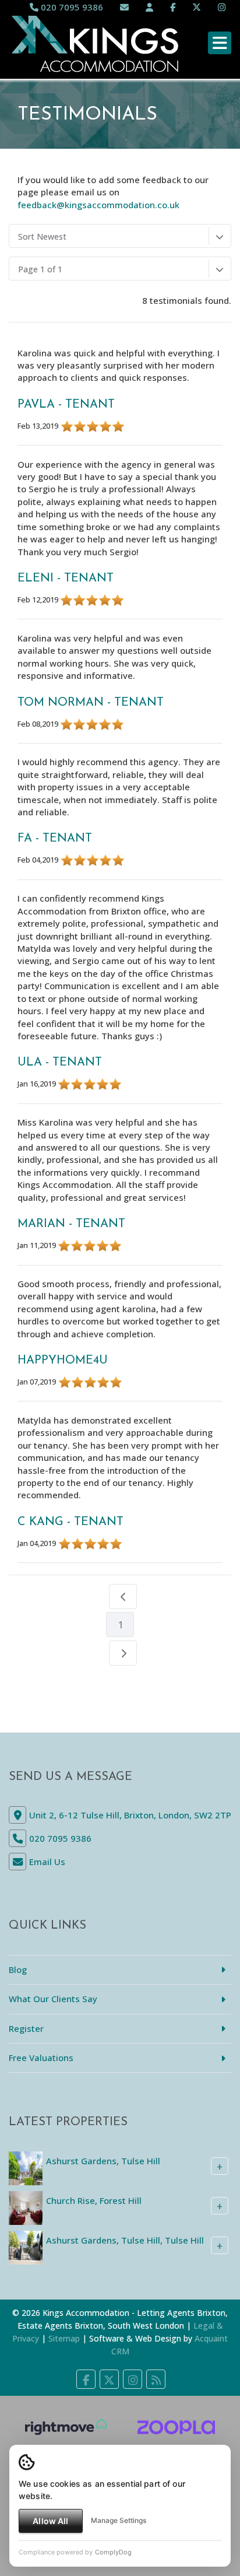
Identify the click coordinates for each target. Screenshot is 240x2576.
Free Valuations (41, 2058)
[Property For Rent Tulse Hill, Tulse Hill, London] (26, 2246)
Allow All (50, 2521)
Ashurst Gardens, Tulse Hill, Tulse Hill (125, 2240)
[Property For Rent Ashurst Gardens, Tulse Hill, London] (26, 2167)
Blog (18, 1969)
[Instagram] (222, 7)
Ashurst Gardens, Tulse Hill (103, 2161)
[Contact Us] (149, 7)
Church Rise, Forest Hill (94, 2200)
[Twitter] (197, 7)
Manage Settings (119, 2520)
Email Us (47, 1862)
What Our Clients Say (53, 1999)
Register (26, 2028)
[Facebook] (173, 7)
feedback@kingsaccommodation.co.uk (98, 205)
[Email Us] (124, 7)
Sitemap (64, 2338)
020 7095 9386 (71, 7)
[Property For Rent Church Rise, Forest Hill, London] (26, 2207)
